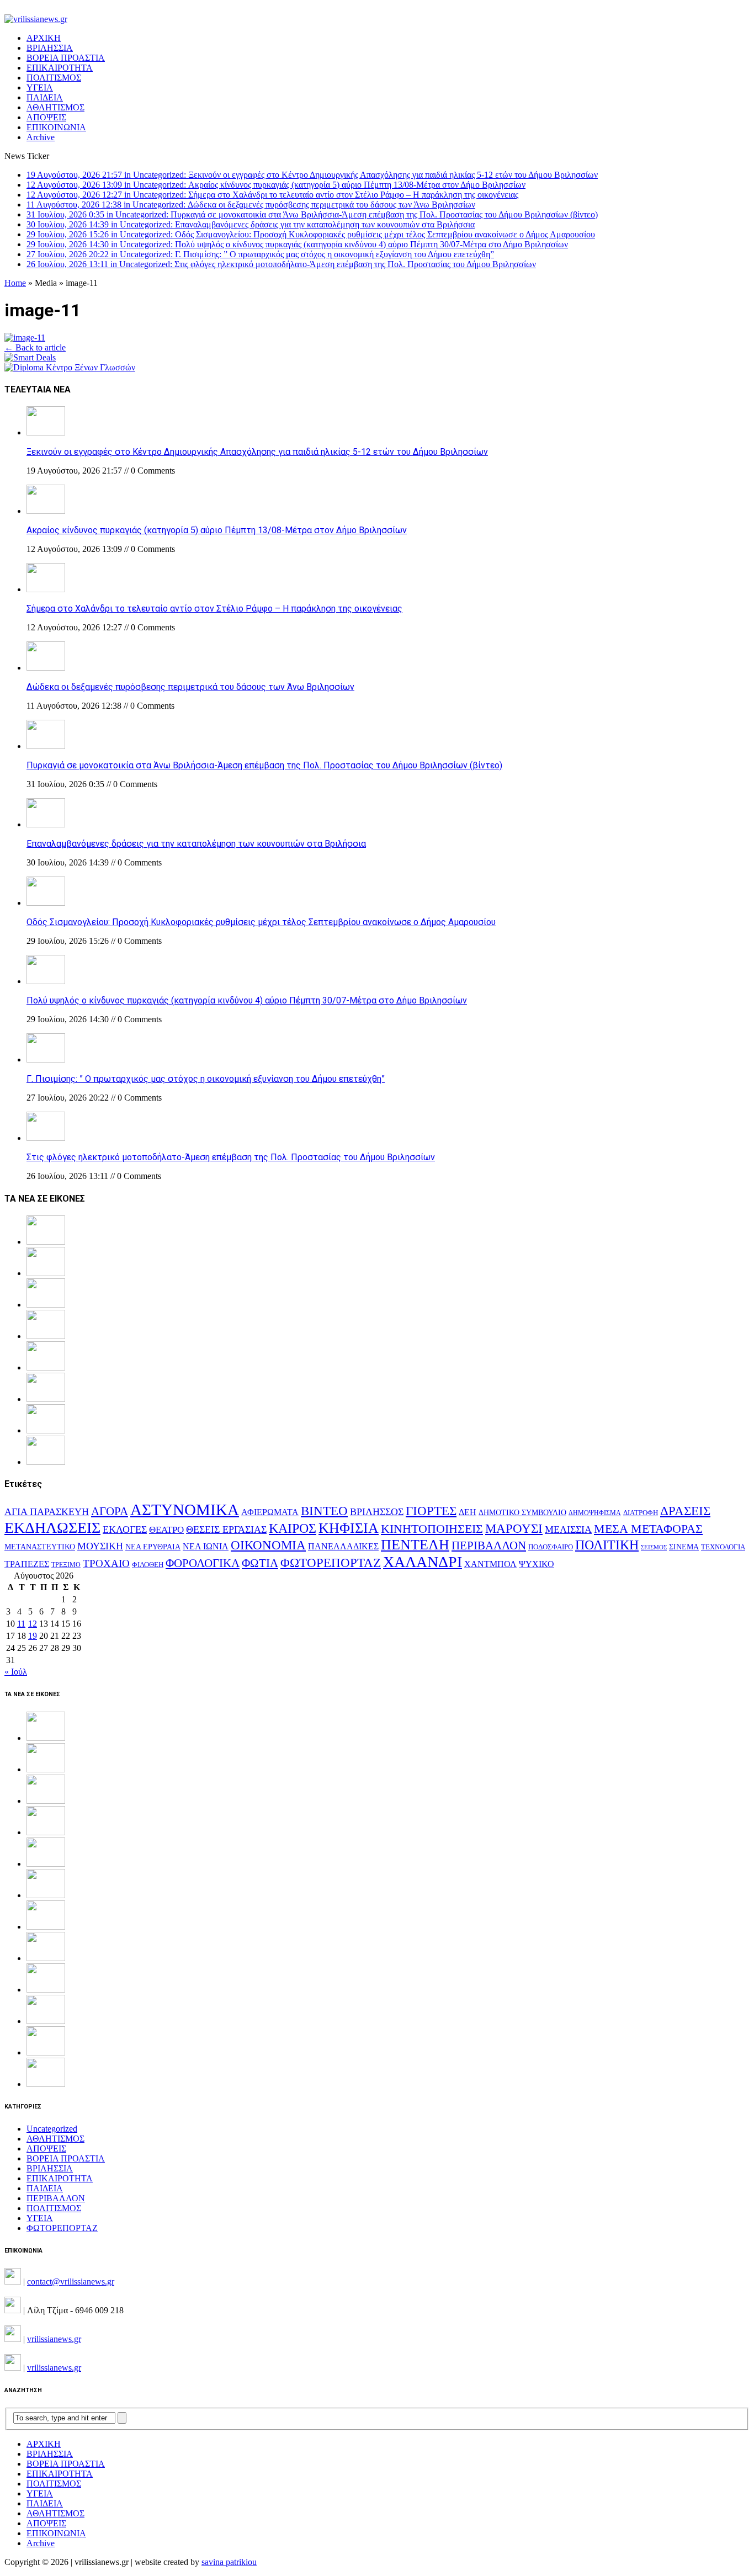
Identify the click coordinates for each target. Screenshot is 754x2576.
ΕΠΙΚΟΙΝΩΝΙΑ (56, 127)
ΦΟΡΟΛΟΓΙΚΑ (203, 1563)
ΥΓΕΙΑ (40, 87)
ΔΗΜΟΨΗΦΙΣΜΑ (595, 1513)
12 (33, 1624)
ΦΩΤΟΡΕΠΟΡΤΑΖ (331, 1563)
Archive (41, 137)
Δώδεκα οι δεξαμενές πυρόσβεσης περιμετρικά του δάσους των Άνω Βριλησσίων (190, 687)
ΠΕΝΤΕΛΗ (415, 1545)
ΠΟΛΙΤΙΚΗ (607, 1545)
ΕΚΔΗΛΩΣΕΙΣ (52, 1528)
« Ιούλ (16, 1672)
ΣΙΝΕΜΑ (684, 1547)
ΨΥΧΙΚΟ (537, 1564)
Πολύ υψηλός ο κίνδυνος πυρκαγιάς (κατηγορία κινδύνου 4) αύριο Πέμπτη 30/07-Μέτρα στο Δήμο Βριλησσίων (247, 1000)
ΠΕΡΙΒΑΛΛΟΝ (489, 1545)
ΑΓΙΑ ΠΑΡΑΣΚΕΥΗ (47, 1512)
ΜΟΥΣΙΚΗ (100, 1546)
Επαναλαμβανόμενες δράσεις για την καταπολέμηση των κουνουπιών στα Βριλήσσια (196, 844)
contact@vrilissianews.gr (71, 2282)
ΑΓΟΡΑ (110, 1511)
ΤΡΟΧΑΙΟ (106, 1563)
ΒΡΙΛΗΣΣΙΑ (50, 48)
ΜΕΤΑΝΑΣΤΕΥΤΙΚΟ (40, 1547)
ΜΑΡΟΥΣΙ (514, 1529)
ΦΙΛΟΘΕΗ (148, 1565)
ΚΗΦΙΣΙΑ (349, 1528)
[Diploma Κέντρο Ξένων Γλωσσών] (70, 367)
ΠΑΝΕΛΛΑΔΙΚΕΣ (343, 1547)
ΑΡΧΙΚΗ (44, 38)
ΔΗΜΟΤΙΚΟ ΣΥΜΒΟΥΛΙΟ (522, 1512)
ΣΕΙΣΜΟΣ (654, 1547)
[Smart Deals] (30, 357)
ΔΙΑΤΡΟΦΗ (641, 1513)
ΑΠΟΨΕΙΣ (46, 117)
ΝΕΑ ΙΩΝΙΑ (206, 1546)
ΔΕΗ (468, 1512)
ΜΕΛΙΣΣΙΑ (568, 1529)
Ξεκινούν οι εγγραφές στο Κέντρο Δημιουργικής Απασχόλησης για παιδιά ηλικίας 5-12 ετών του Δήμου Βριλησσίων (257, 452)
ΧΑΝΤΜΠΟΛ (490, 1564)
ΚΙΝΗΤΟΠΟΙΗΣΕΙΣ (432, 1529)
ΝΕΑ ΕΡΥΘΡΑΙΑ (153, 1547)
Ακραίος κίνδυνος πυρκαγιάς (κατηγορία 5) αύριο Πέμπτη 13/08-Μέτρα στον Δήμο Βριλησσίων (217, 530)
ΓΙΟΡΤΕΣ (431, 1511)
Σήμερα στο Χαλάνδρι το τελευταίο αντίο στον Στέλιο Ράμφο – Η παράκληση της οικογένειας (214, 609)
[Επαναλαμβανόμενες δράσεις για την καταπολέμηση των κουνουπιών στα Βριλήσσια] (46, 824)
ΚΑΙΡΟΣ (293, 1528)
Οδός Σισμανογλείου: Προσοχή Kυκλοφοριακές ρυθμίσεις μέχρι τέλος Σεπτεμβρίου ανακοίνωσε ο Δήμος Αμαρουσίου (261, 922)
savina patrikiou (229, 2562)
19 (33, 1636)
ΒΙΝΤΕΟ (324, 1511)
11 (21, 1624)
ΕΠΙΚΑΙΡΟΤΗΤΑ (60, 68)
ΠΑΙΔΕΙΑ (45, 97)
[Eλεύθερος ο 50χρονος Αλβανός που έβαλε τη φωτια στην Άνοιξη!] (46, 2084)
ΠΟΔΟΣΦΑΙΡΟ (551, 1547)
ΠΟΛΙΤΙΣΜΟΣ (54, 78)
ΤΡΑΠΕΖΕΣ (27, 1564)
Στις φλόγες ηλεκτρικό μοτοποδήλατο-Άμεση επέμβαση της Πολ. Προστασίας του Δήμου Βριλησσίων (231, 1157)
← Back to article (35, 347)
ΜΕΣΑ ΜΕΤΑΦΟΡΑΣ (648, 1529)
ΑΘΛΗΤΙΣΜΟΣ (55, 107)
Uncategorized (52, 2129)
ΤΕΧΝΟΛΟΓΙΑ (723, 1547)
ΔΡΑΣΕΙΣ (685, 1511)
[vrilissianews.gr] (377, 19)
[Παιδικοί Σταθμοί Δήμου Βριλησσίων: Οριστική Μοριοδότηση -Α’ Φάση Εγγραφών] (46, 2052)
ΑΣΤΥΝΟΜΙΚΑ (185, 1510)
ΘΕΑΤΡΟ (166, 1530)
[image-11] (25, 338)
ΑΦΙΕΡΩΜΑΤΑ (270, 1512)
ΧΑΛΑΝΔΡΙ (423, 1562)
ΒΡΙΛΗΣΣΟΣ (377, 1512)
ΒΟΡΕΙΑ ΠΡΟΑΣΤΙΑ (66, 58)
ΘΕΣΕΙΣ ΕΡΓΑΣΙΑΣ (226, 1529)
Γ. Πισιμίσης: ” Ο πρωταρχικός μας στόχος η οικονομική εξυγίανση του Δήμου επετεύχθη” (206, 1079)
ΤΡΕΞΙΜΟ (66, 1565)
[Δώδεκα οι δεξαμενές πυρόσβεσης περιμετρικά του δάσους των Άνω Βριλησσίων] (46, 668)
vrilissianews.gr (54, 2339)
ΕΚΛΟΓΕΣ (125, 1529)
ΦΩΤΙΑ (260, 1563)
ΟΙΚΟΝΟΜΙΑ (268, 1545)
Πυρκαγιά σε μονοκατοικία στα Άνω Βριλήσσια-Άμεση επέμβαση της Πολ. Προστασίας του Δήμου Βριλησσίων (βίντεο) (264, 765)
